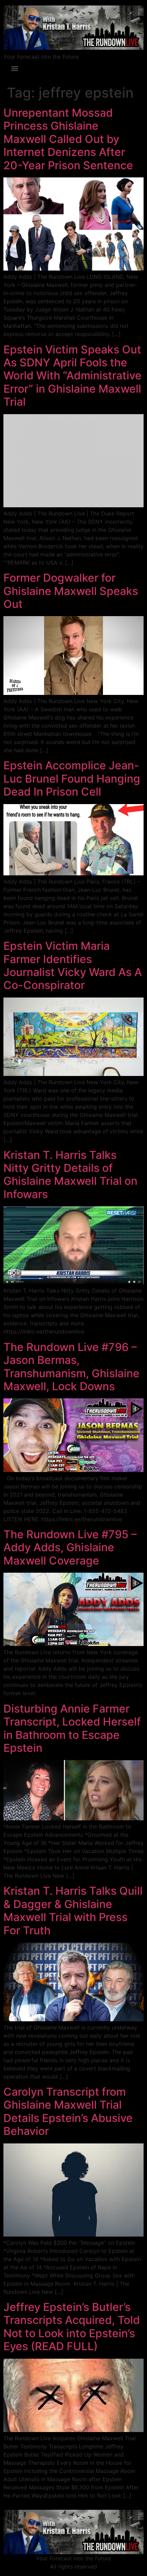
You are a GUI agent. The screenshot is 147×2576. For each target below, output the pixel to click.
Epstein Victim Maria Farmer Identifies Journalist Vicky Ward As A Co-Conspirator (73, 965)
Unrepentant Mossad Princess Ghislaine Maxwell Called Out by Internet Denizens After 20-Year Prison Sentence (68, 139)
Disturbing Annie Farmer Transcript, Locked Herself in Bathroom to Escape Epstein (72, 1728)
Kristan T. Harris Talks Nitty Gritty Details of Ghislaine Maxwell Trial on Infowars (70, 1175)
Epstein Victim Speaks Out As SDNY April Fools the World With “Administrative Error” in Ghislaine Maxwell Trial (72, 376)
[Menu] (15, 69)
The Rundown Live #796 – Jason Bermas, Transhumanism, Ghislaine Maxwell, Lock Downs (71, 1367)
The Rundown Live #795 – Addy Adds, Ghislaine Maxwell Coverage (70, 1547)
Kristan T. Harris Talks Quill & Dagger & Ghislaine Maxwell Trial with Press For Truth (73, 1910)
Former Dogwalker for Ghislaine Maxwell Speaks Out (71, 591)
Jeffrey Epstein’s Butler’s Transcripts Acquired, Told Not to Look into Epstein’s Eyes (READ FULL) (72, 2327)
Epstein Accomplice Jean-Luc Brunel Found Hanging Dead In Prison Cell (72, 778)
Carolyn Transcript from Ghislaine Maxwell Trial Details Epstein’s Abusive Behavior (68, 2111)
